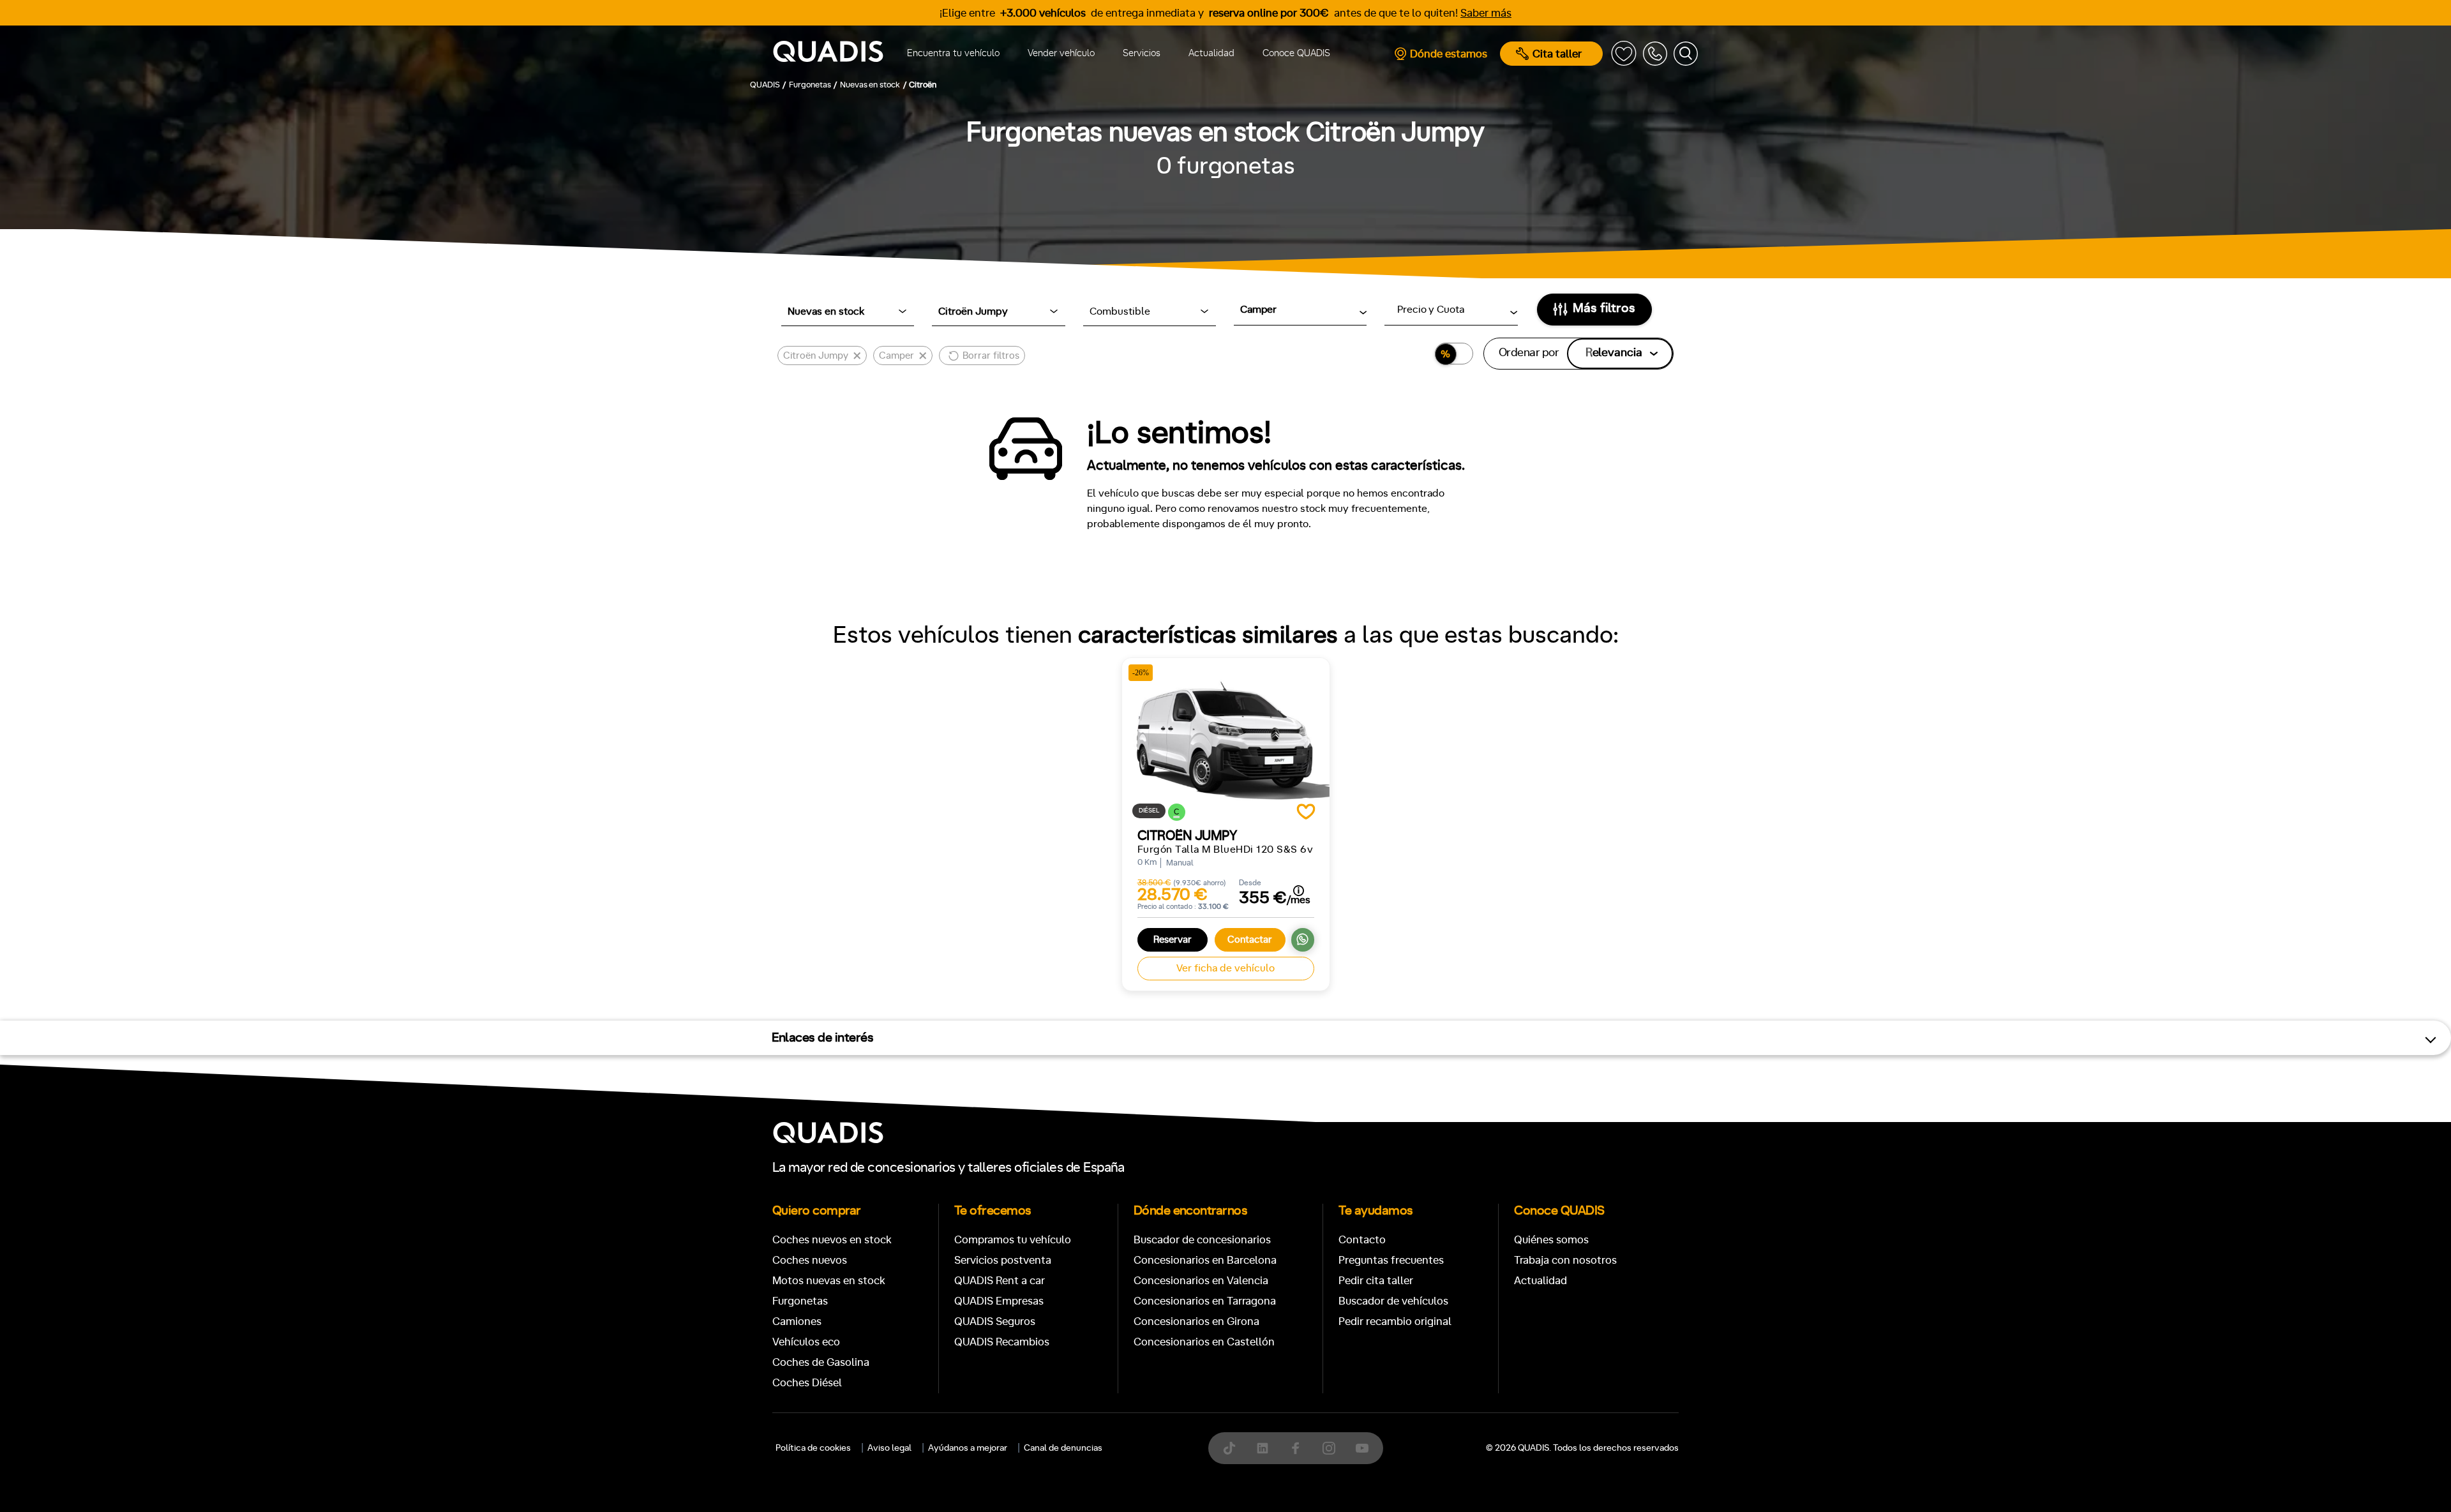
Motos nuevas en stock (829, 1281)
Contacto (1362, 1240)
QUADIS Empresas (999, 1301)
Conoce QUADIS (1296, 53)
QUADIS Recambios (1002, 1342)
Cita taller (1557, 54)
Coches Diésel (807, 1383)
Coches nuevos (810, 1260)
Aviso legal (889, 1448)
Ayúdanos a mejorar (968, 1448)
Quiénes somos (1551, 1240)
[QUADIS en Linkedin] (1263, 1448)
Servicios (1142, 53)
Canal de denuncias (1063, 1448)
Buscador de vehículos (1393, 1301)
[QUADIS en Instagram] (1329, 1448)
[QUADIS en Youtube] (1362, 1448)
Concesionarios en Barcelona (1205, 1260)
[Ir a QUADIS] (828, 54)
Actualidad (1211, 53)
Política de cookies (813, 1448)
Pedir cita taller (1376, 1281)
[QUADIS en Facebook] (1296, 1448)
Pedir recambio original (1395, 1321)
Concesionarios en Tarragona (1205, 1301)
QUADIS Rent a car (1000, 1281)
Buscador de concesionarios (1202, 1240)
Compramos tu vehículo (1013, 1240)
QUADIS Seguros (995, 1321)
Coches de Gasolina (821, 1362)
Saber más (1486, 13)
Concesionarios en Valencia (1201, 1281)
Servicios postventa (1003, 1260)
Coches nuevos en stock (832, 1240)
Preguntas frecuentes (1391, 1260)
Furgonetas (800, 1301)
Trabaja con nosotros (1565, 1260)
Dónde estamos (1449, 54)
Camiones (797, 1321)
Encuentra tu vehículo (953, 53)
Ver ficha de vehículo (1225, 968)
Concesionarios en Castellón (1204, 1342)
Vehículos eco (806, 1342)
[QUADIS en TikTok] (1229, 1448)
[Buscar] (1686, 54)
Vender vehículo (1061, 53)
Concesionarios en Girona (1196, 1321)
